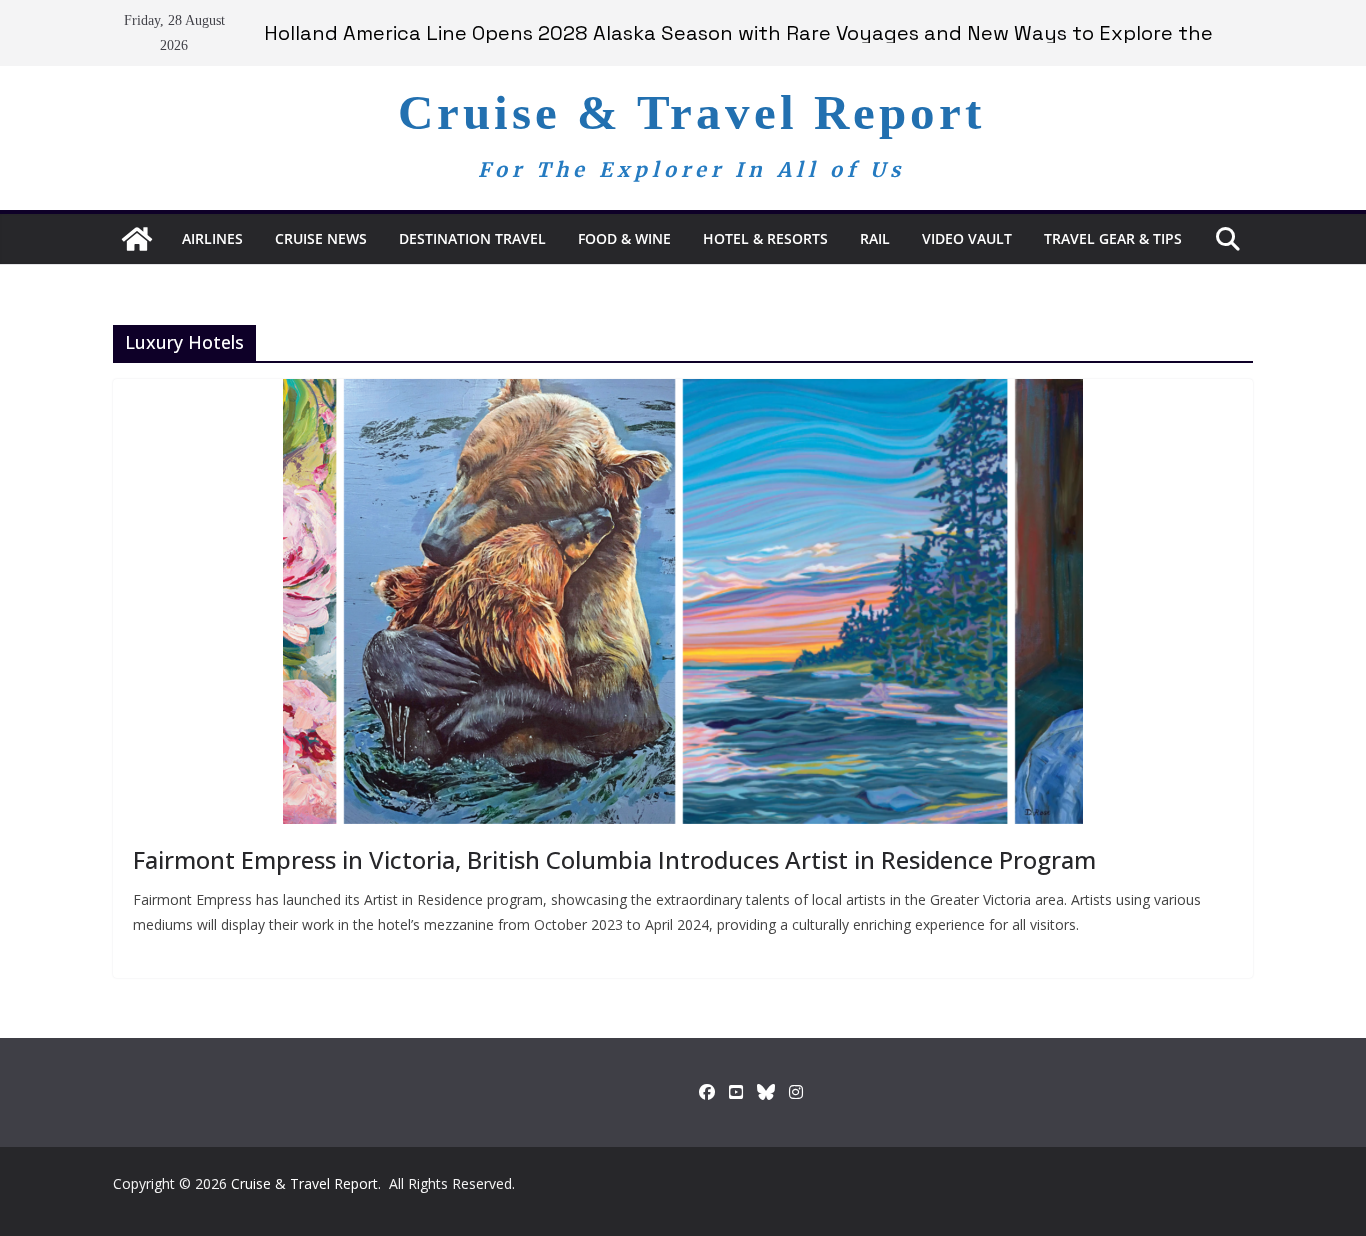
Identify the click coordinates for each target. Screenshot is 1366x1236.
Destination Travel (472, 238)
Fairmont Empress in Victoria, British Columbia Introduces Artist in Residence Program (614, 859)
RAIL (875, 238)
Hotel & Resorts (765, 238)
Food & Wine (624, 238)
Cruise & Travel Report (691, 112)
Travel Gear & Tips (1113, 238)
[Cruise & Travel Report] (137, 239)
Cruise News (321, 238)
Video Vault (967, 238)
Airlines (212, 238)
